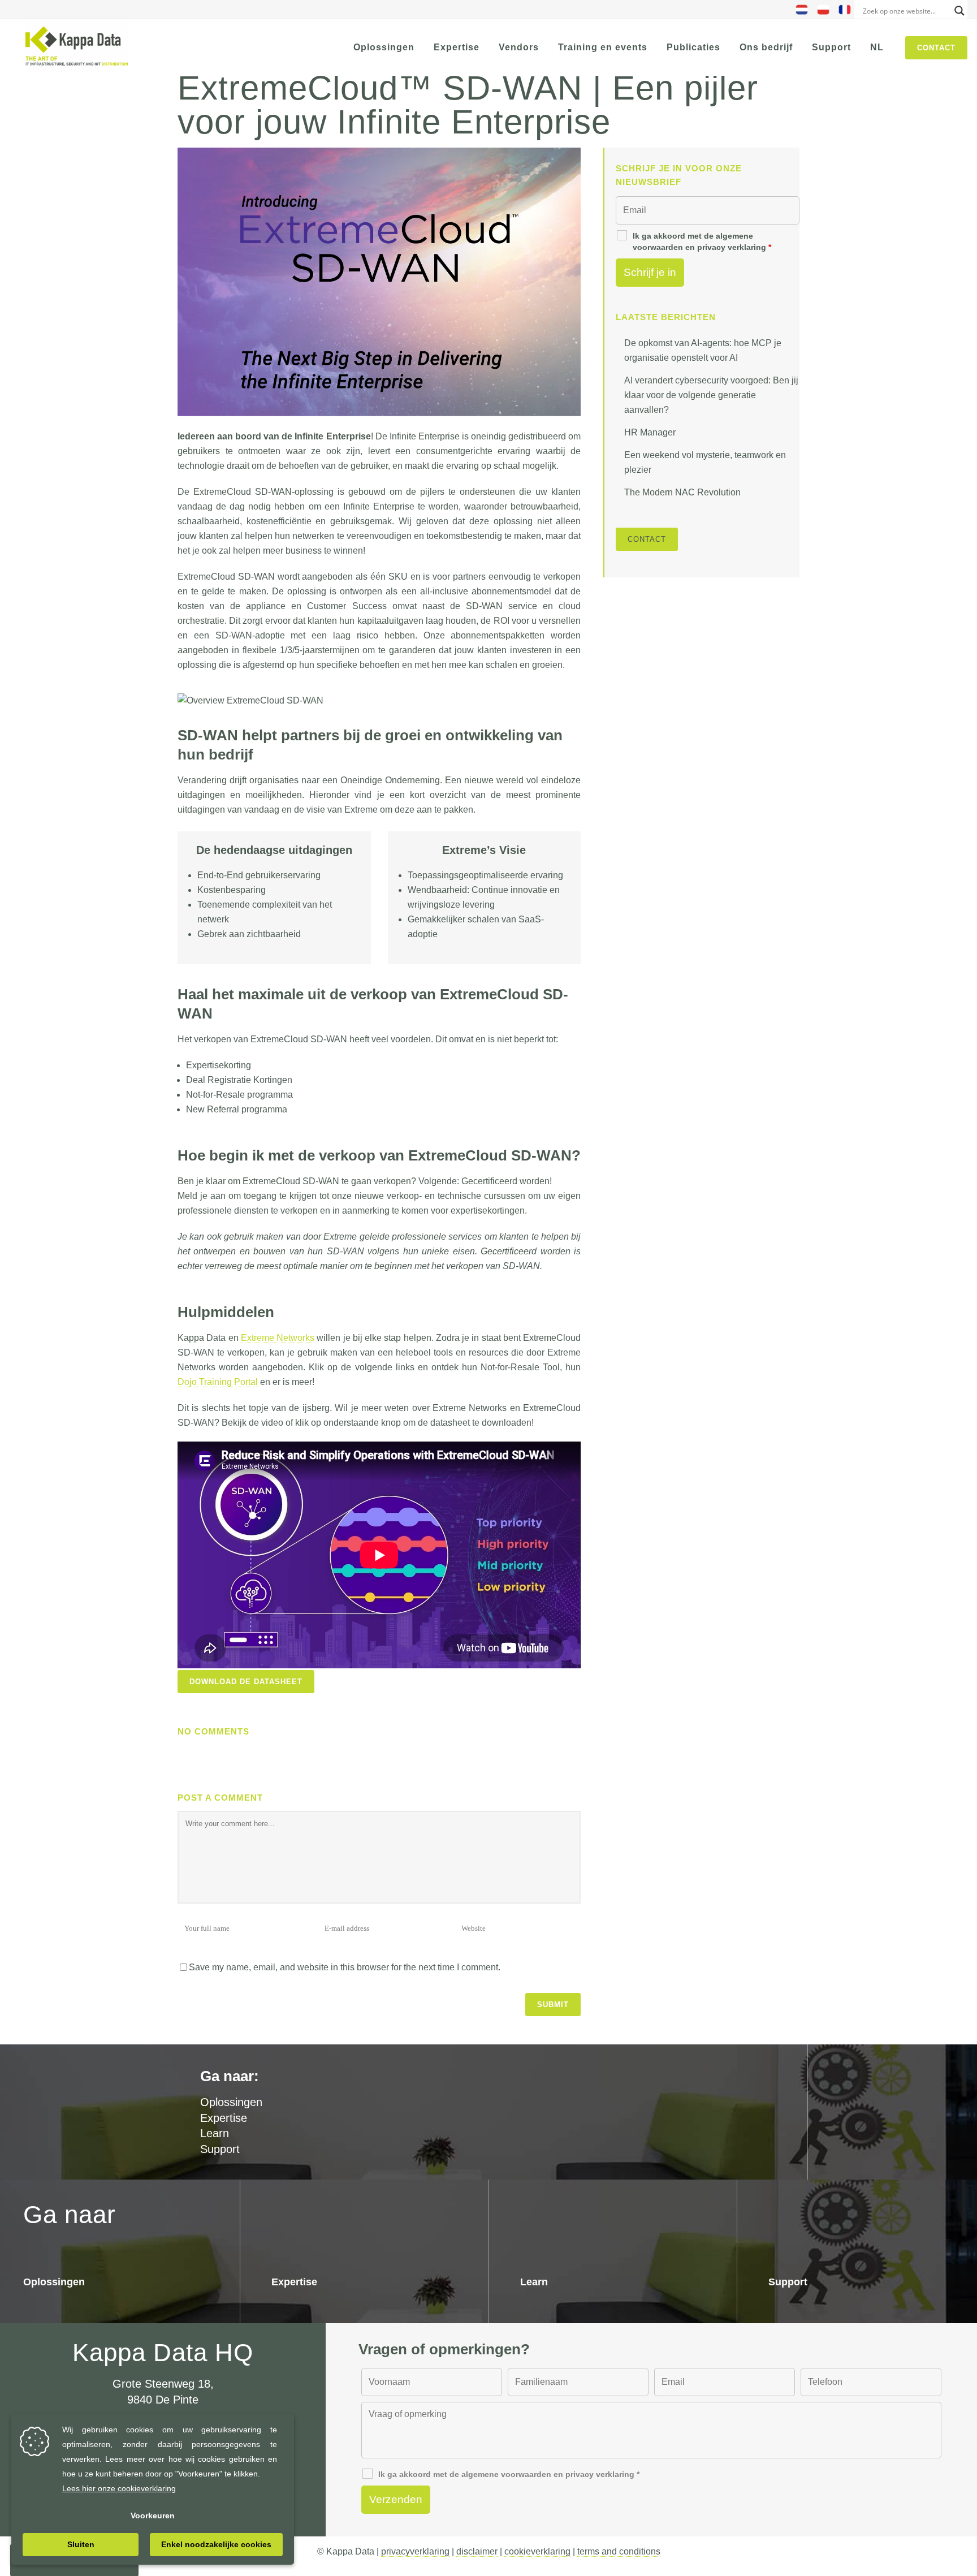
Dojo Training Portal (218, 1382)
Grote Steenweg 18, (163, 2384)
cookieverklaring (537, 2551)
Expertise (224, 2118)
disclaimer (477, 2551)
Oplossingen (54, 2282)
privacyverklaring (415, 2551)
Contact (936, 48)
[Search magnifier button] (959, 11)
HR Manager (650, 432)
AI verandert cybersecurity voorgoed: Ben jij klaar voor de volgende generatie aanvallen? (711, 395)
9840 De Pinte (163, 2400)
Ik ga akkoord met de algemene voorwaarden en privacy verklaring (702, 241)
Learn (215, 2133)
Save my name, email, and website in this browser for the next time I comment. (345, 1967)
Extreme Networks (278, 1338)
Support (220, 2149)
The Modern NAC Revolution (682, 492)
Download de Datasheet (246, 1682)
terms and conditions (619, 2551)
